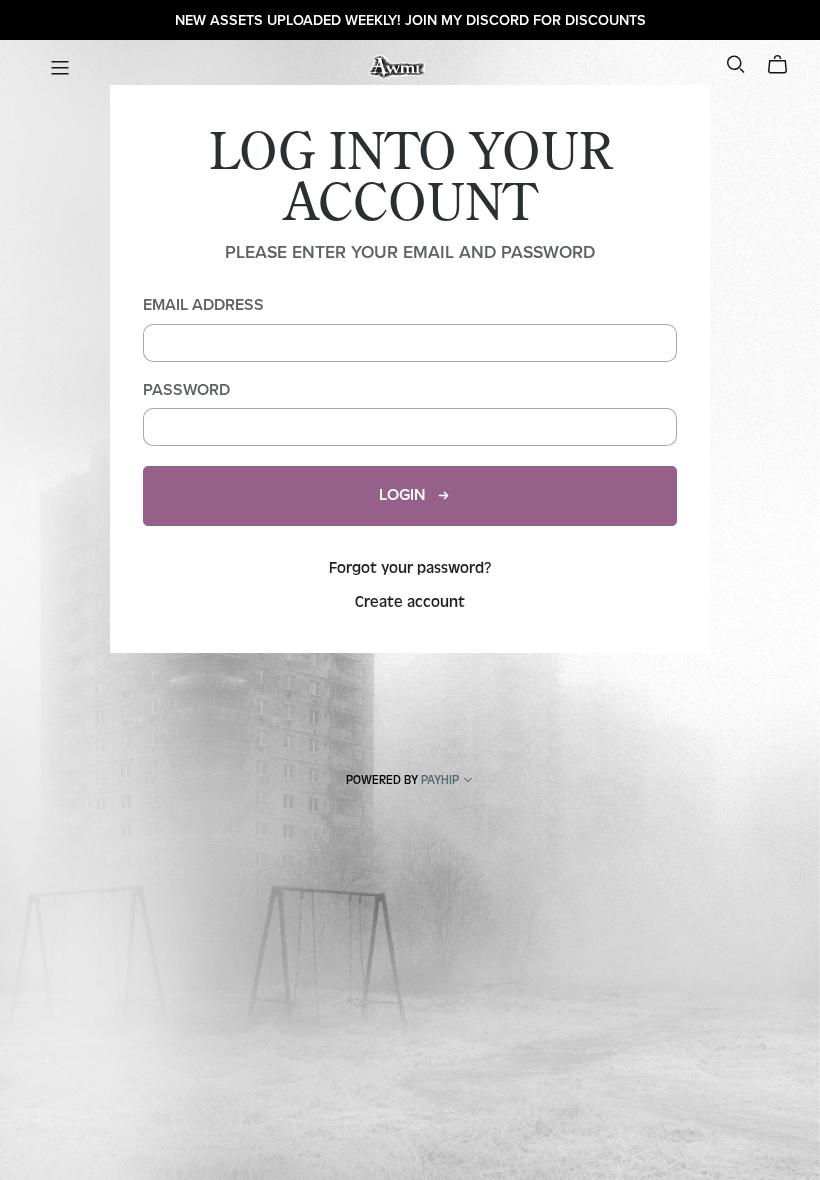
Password (186, 390)
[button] (468, 782)
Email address (203, 305)
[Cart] (785, 65)
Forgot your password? (410, 568)
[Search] (736, 64)
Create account (410, 602)
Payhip (440, 780)
